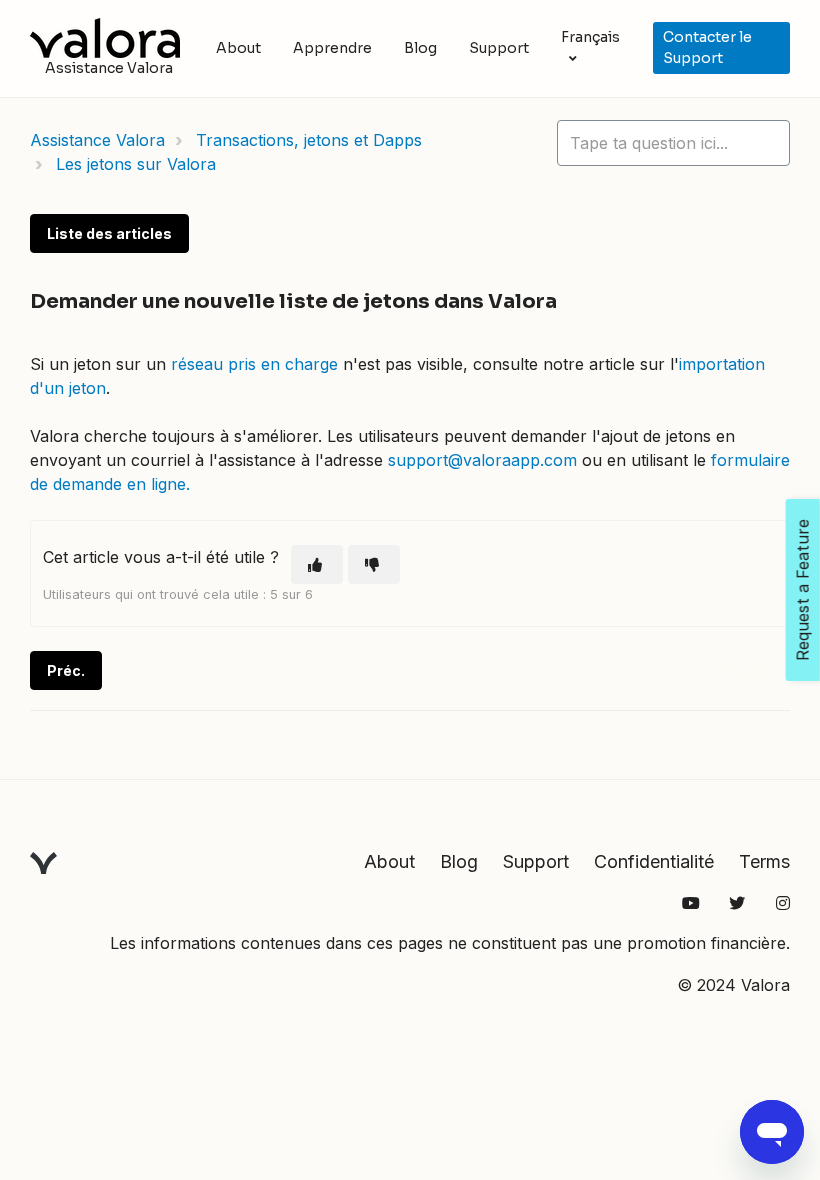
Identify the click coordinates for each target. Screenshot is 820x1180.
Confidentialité (654, 861)
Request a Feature (803, 590)
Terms (764, 861)
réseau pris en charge (254, 364)
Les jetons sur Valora (136, 164)
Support (499, 48)
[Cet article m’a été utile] (317, 564)
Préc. (66, 670)
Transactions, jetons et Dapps (309, 140)
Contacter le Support (707, 47)
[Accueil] (105, 38)
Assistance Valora (97, 140)
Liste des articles (109, 233)
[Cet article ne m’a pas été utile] (374, 564)
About (238, 48)
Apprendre (332, 48)
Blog (420, 48)
